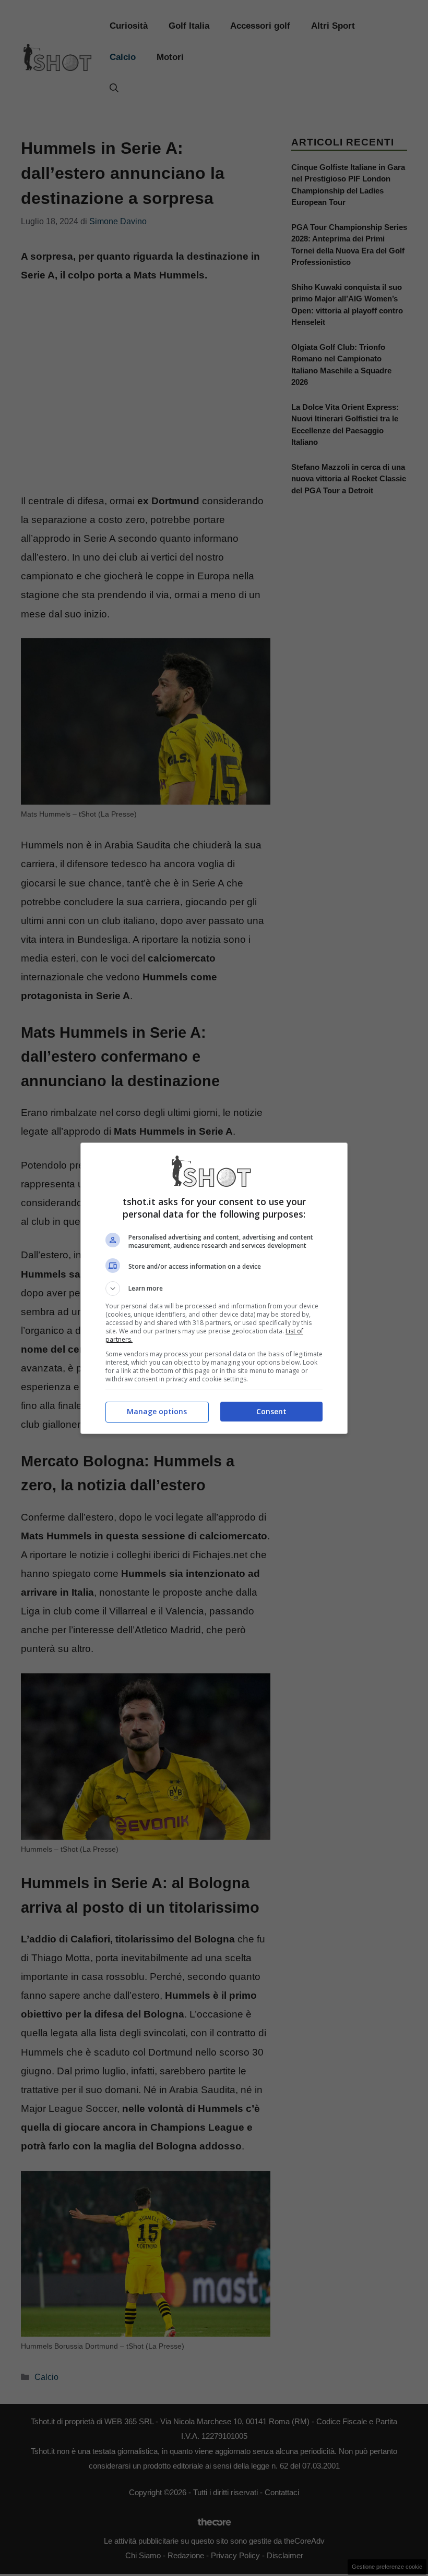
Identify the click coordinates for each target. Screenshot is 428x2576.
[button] (214, 1289)
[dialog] (214, 1288)
